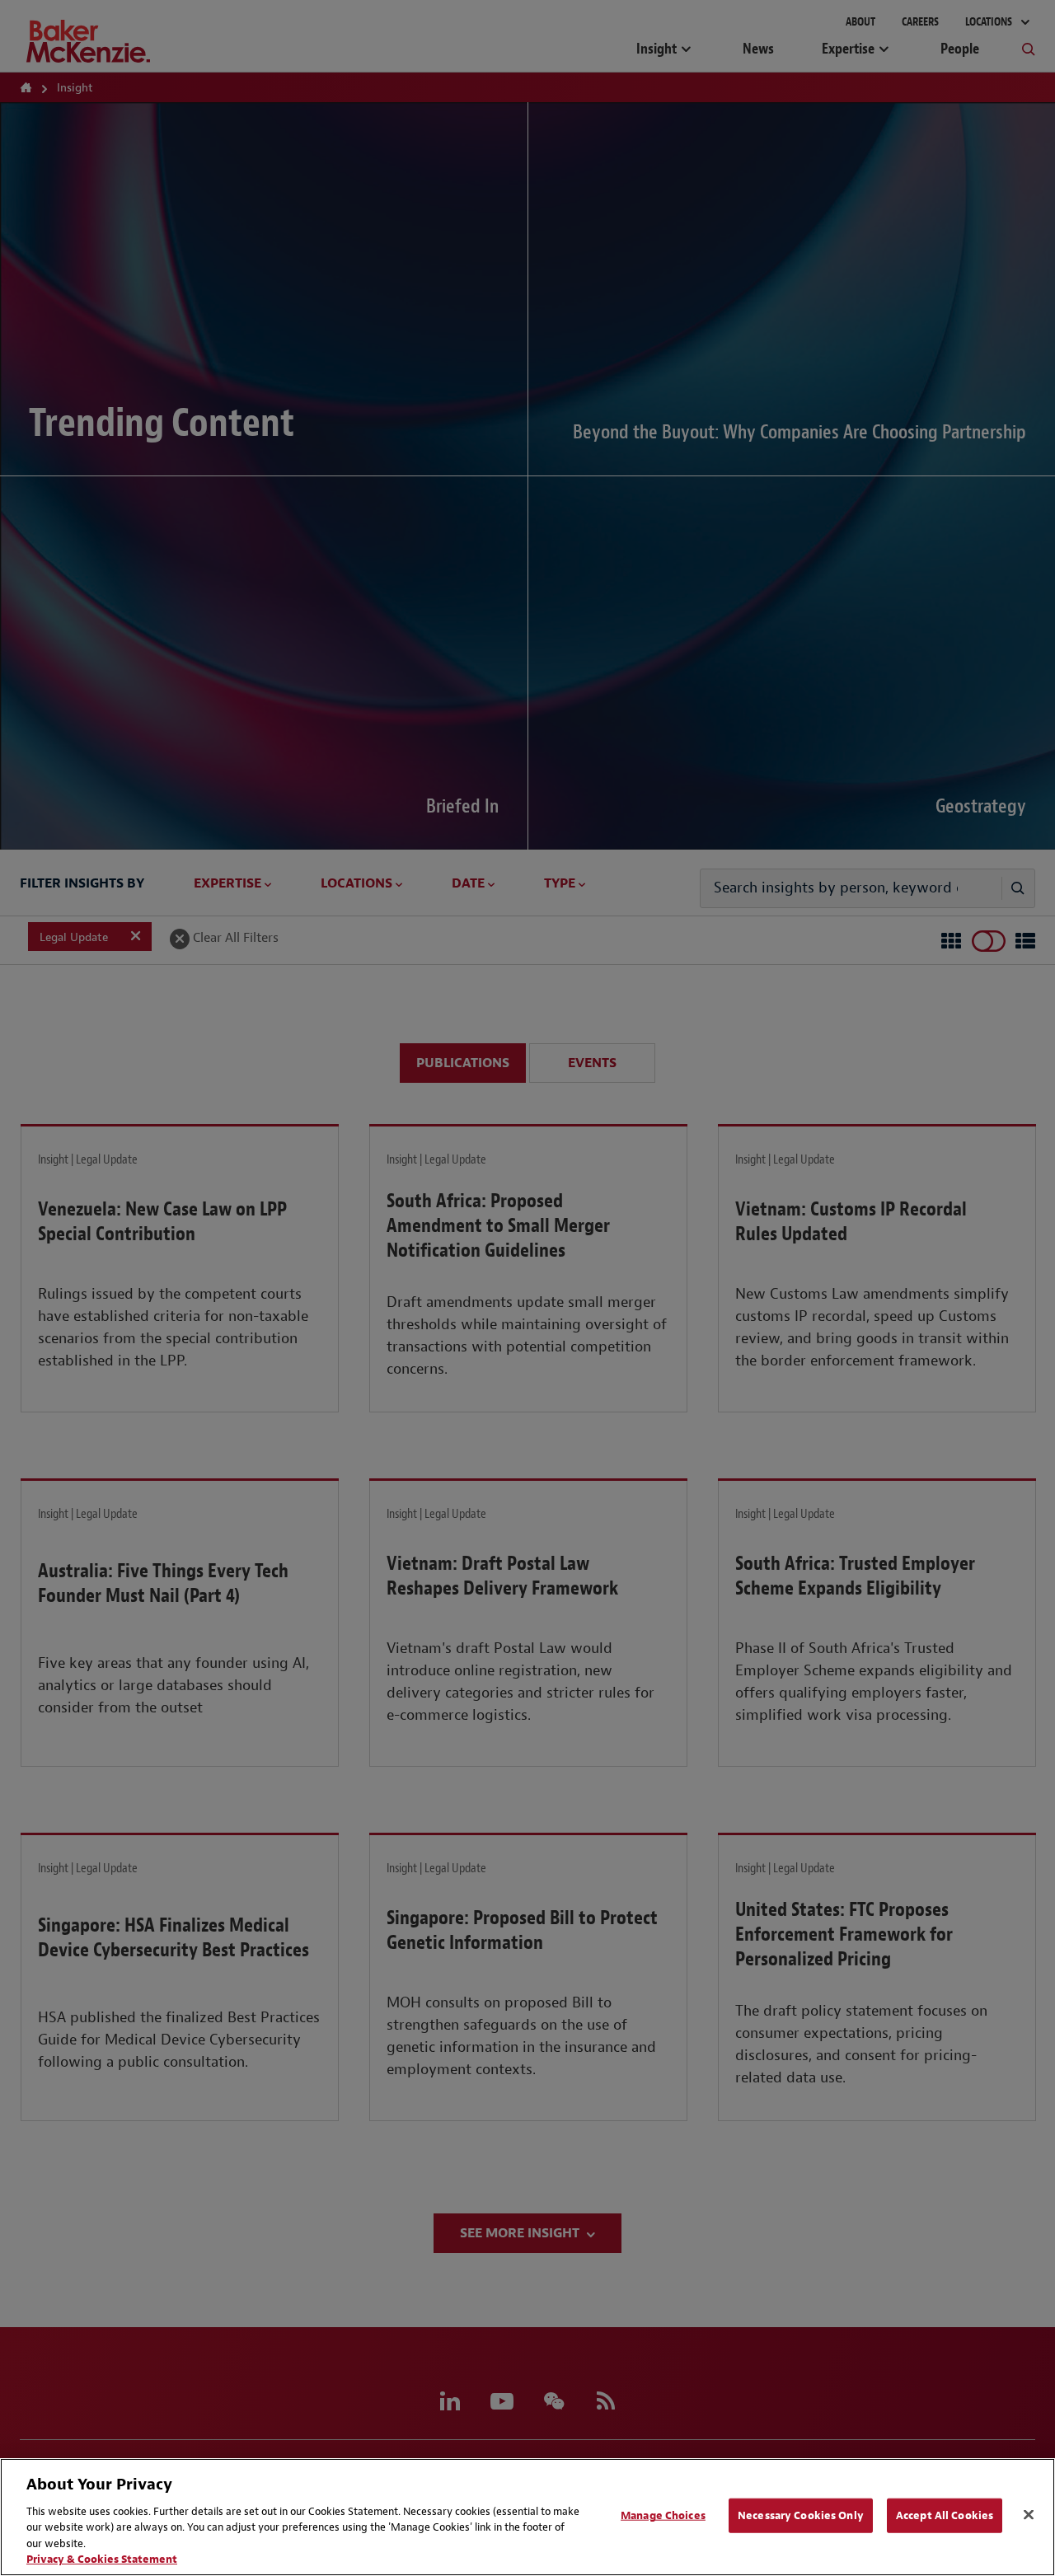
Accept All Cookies (945, 2515)
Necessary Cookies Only (801, 2515)
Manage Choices (663, 2515)
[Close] (1029, 2515)
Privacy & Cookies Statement (102, 2559)
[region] (527, 2517)
